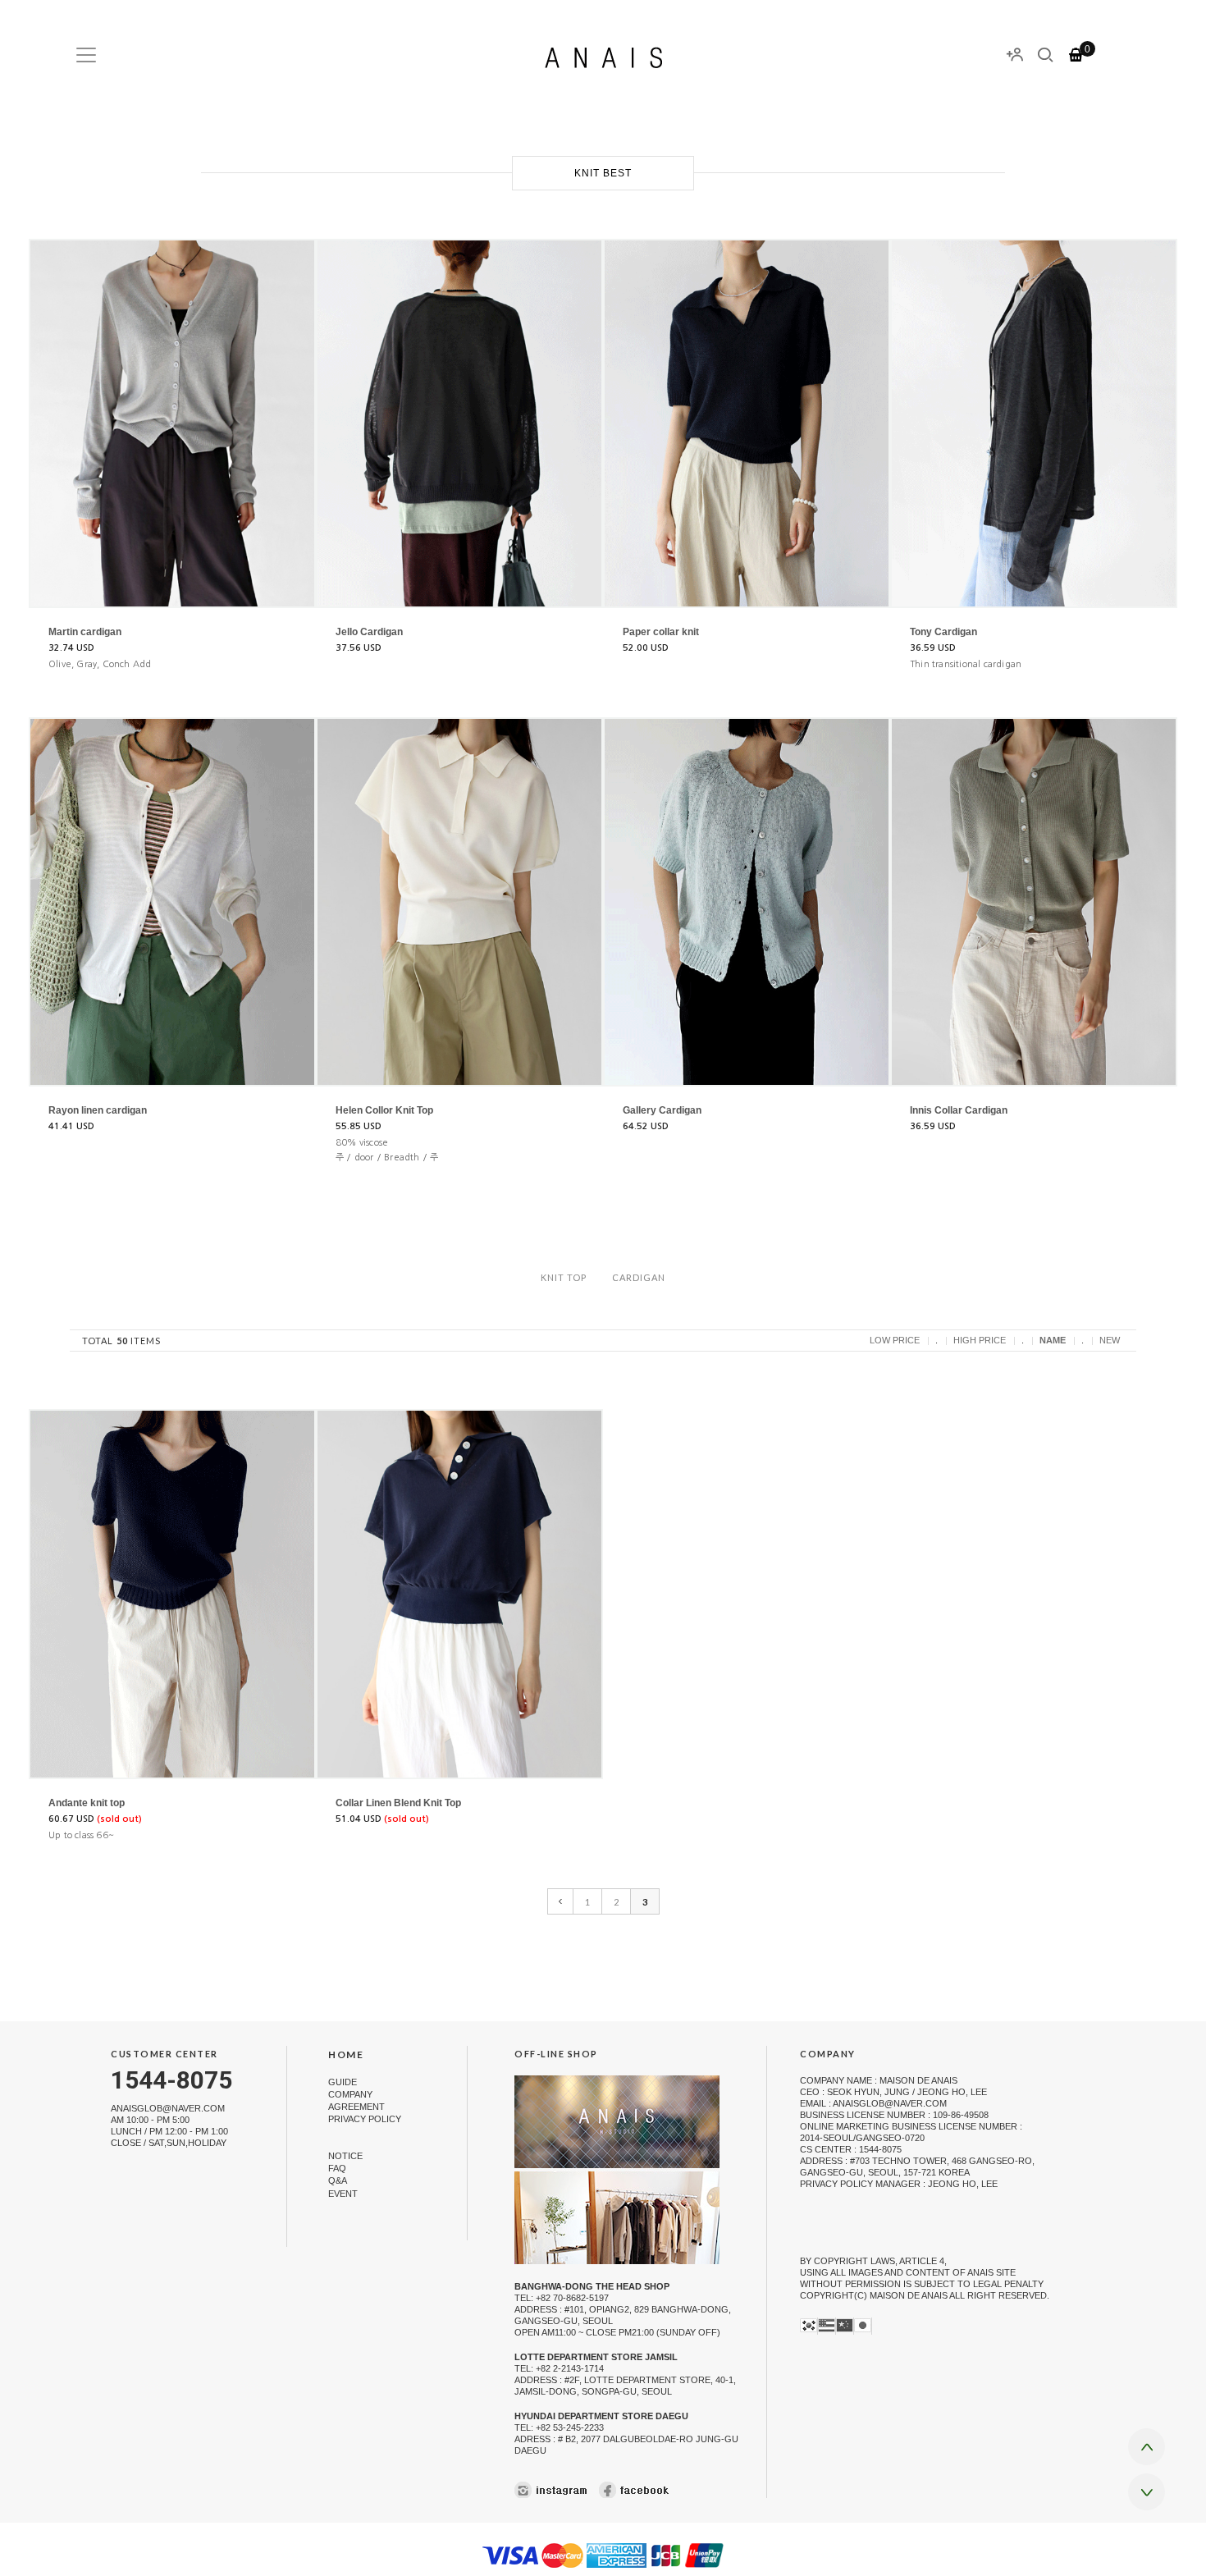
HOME (346, 2054)
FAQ (337, 2168)
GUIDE (343, 2082)
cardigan (639, 1277)
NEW (1110, 1340)
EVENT (343, 2194)
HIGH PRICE (980, 1340)
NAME (1053, 1340)
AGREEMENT (356, 2107)
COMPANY (350, 2094)
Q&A (338, 2181)
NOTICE (345, 2156)
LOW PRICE (895, 1340)
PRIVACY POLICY (365, 2119)
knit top (564, 1277)
